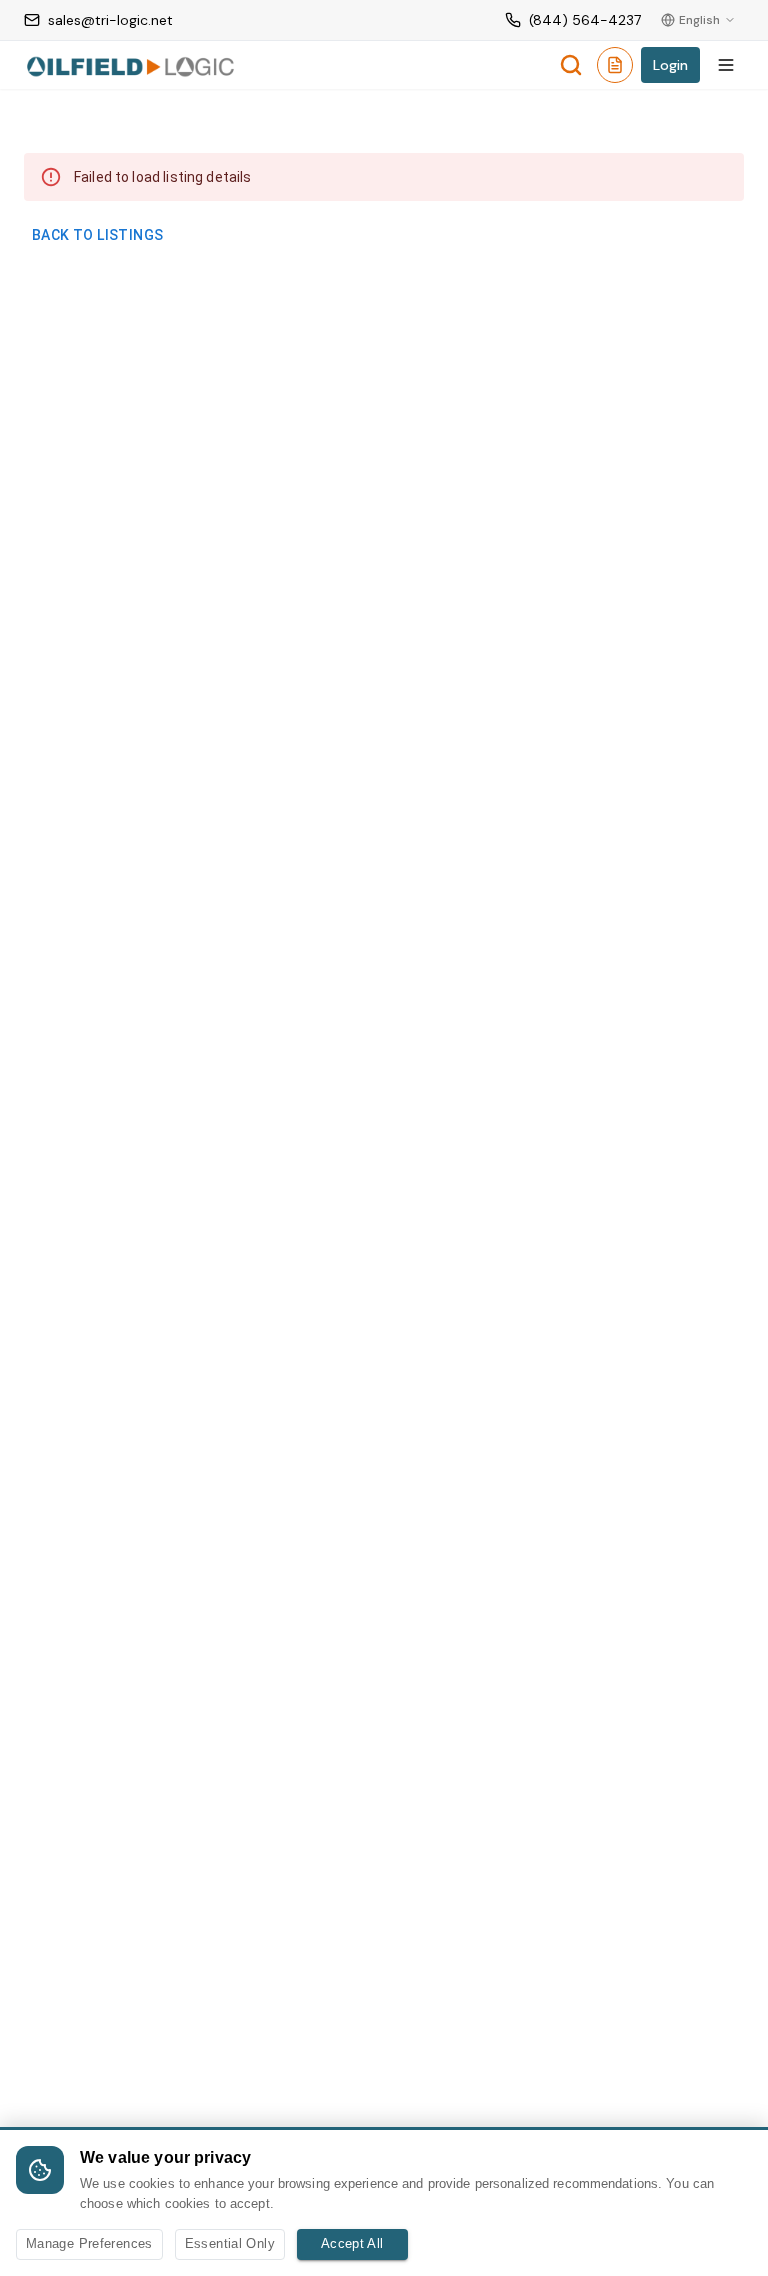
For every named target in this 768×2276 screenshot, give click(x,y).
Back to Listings (97, 235)
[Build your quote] (615, 68)
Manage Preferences (89, 2243)
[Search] (571, 65)
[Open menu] (726, 65)
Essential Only (230, 2243)
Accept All (352, 2243)
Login (670, 65)
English (699, 20)
